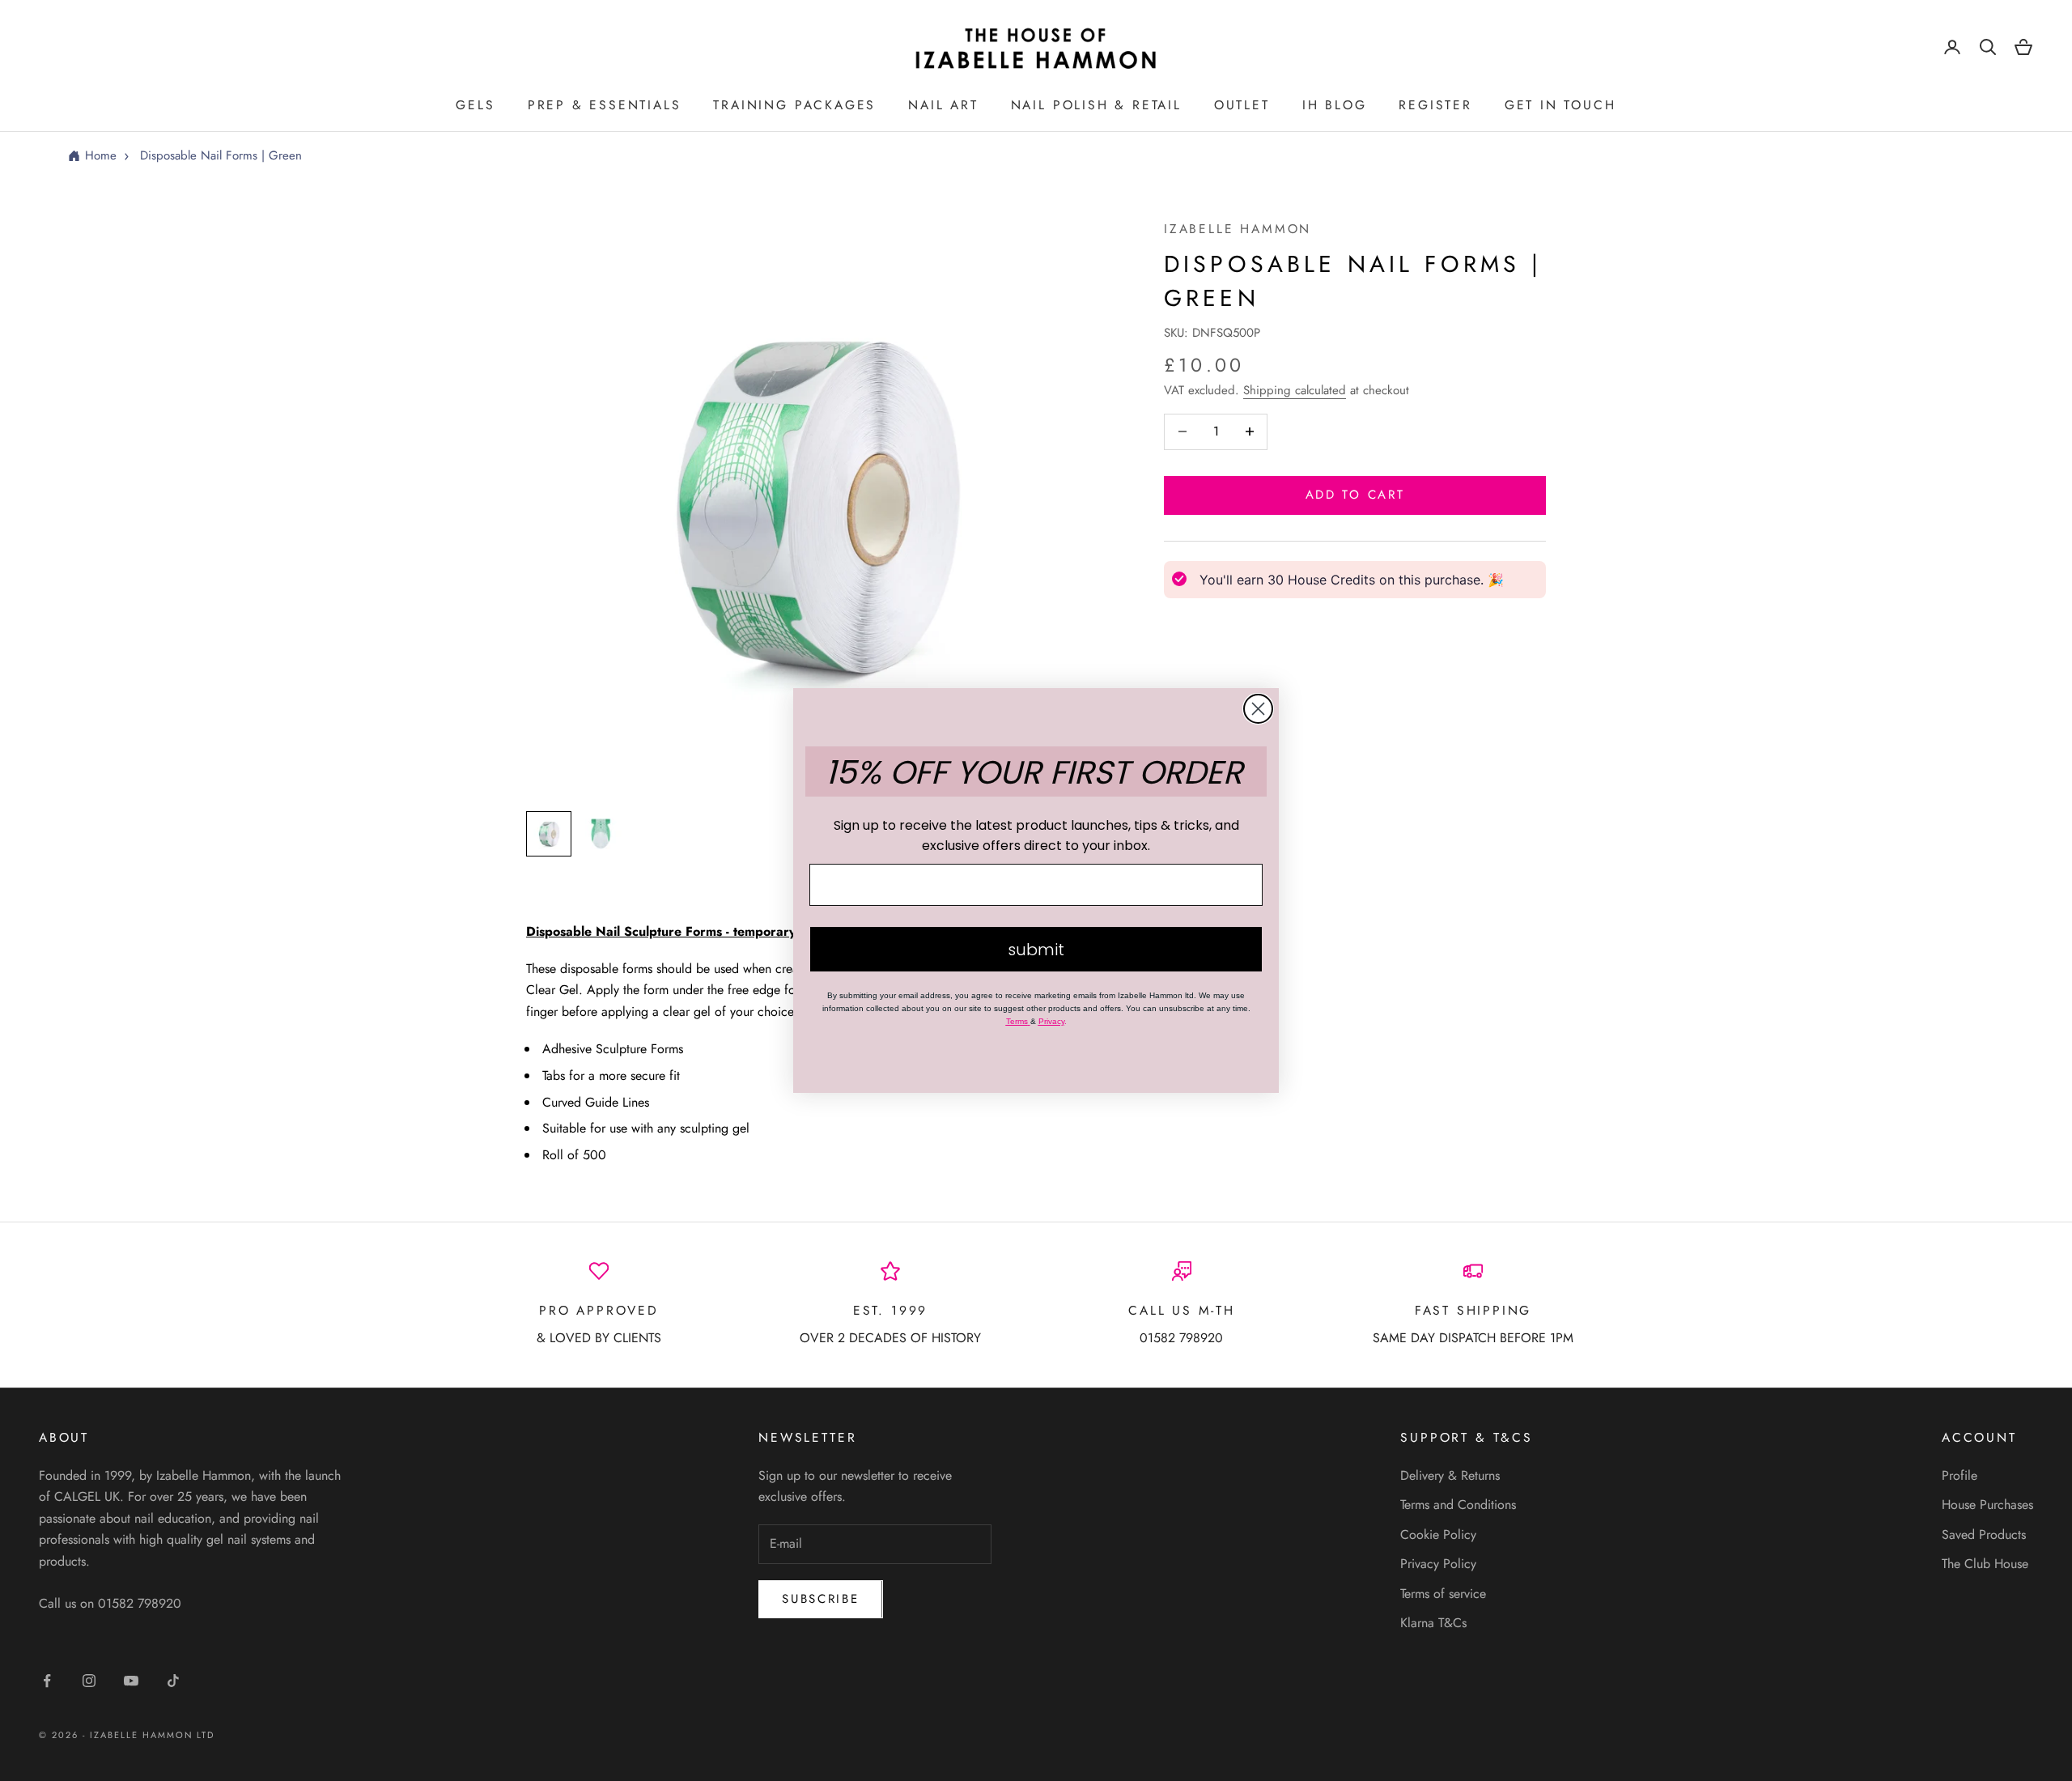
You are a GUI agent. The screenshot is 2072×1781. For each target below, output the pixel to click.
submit (1036, 950)
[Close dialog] (1258, 709)
